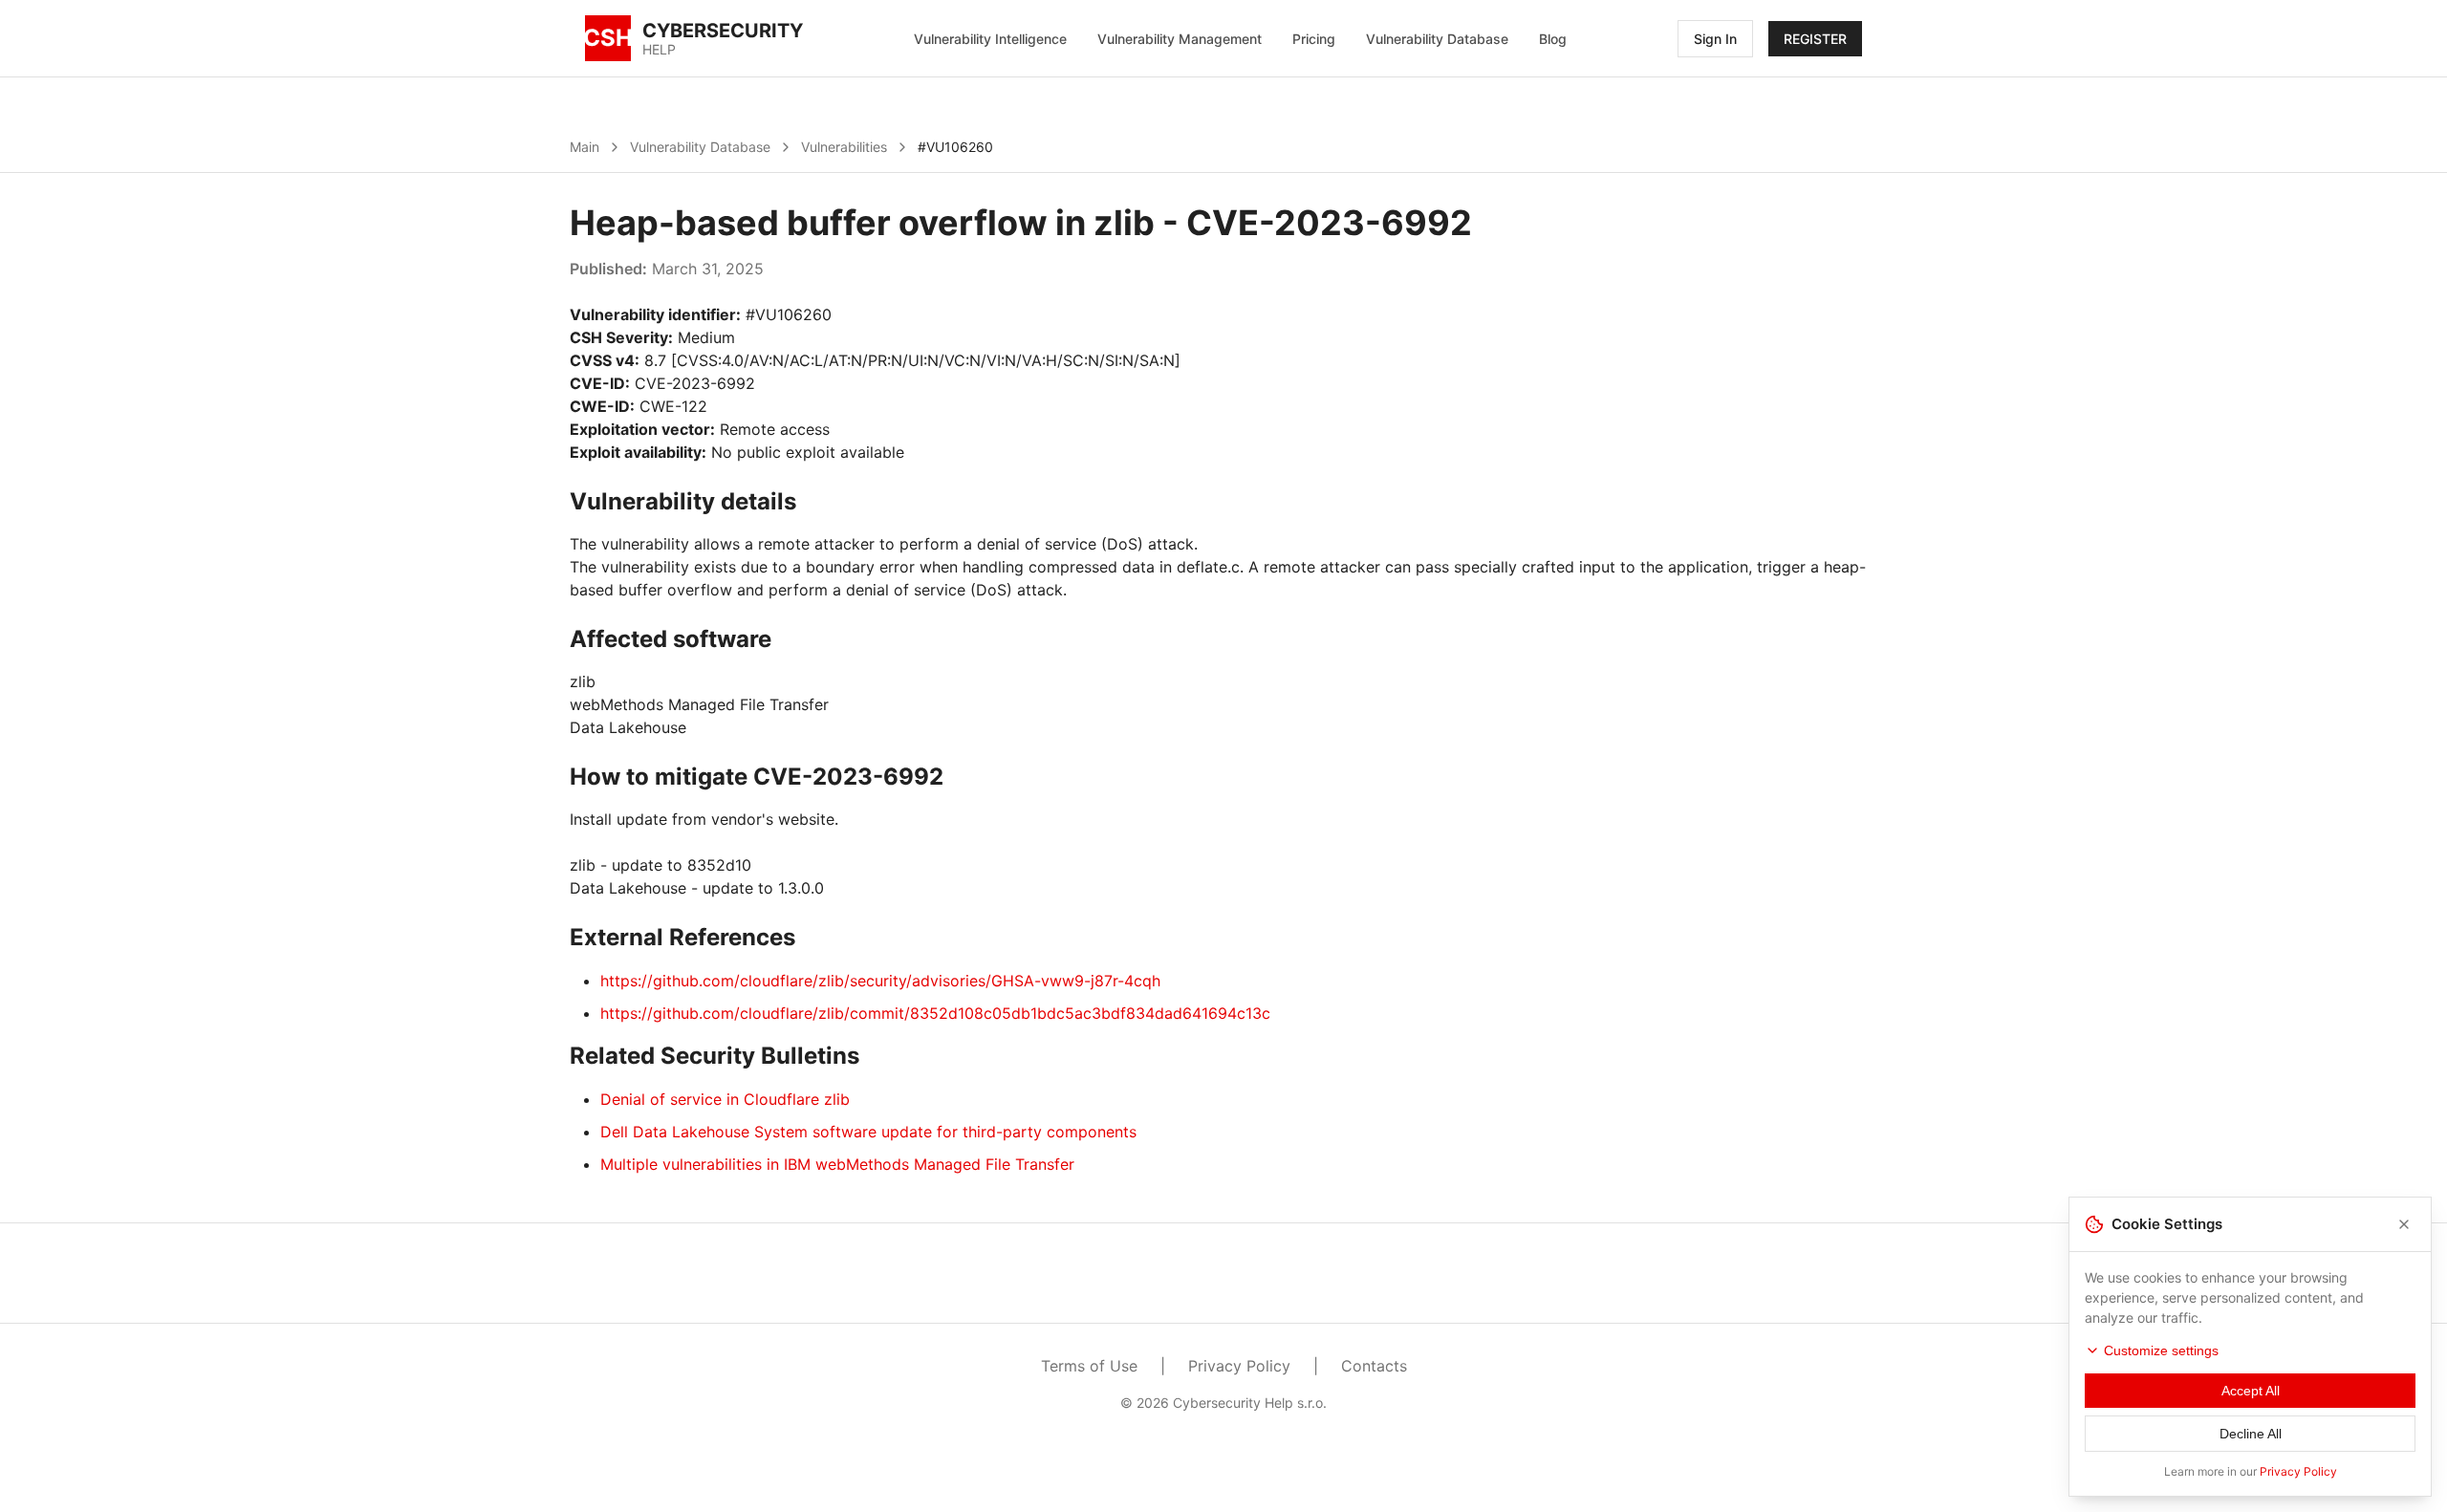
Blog (1553, 39)
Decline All (2251, 1434)
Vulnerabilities (844, 147)
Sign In (1715, 39)
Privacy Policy (1239, 1366)
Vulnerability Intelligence (990, 39)
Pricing (1314, 39)
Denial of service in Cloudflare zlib (725, 1099)
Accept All (2251, 1391)
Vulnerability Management (1180, 39)
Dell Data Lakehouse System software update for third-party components (868, 1132)
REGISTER (1815, 39)
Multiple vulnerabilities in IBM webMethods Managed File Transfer (837, 1164)
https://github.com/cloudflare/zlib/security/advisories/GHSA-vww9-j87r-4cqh (880, 981)
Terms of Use (1089, 1366)
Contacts (1374, 1366)
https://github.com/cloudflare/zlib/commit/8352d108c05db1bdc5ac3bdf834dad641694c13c (935, 1013)
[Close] (2404, 1224)
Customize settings (2161, 1350)
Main (585, 147)
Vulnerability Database (1437, 39)
